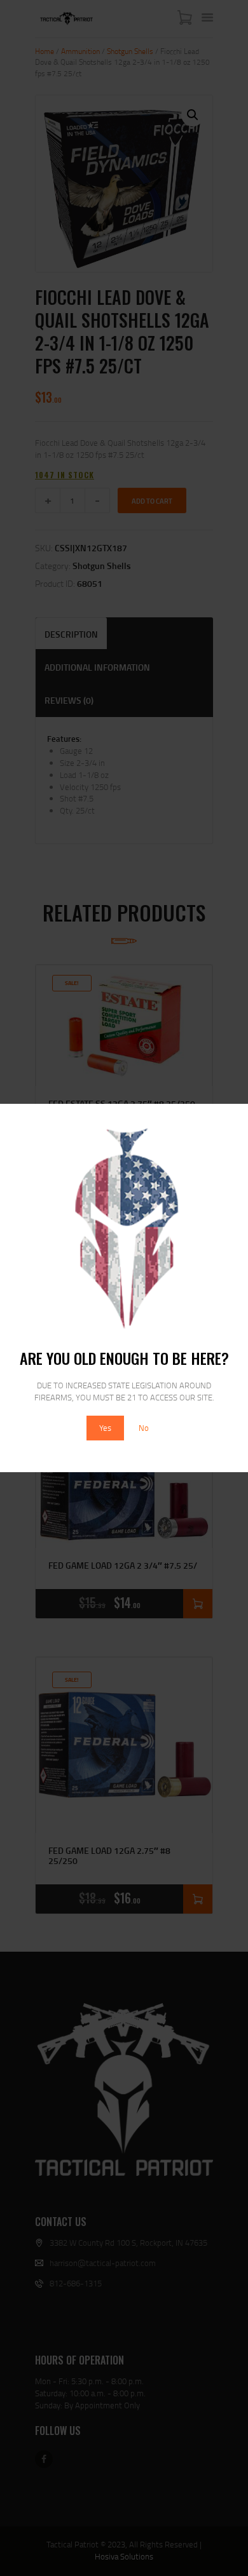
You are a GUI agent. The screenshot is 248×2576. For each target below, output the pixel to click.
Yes (105, 1428)
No (144, 1428)
